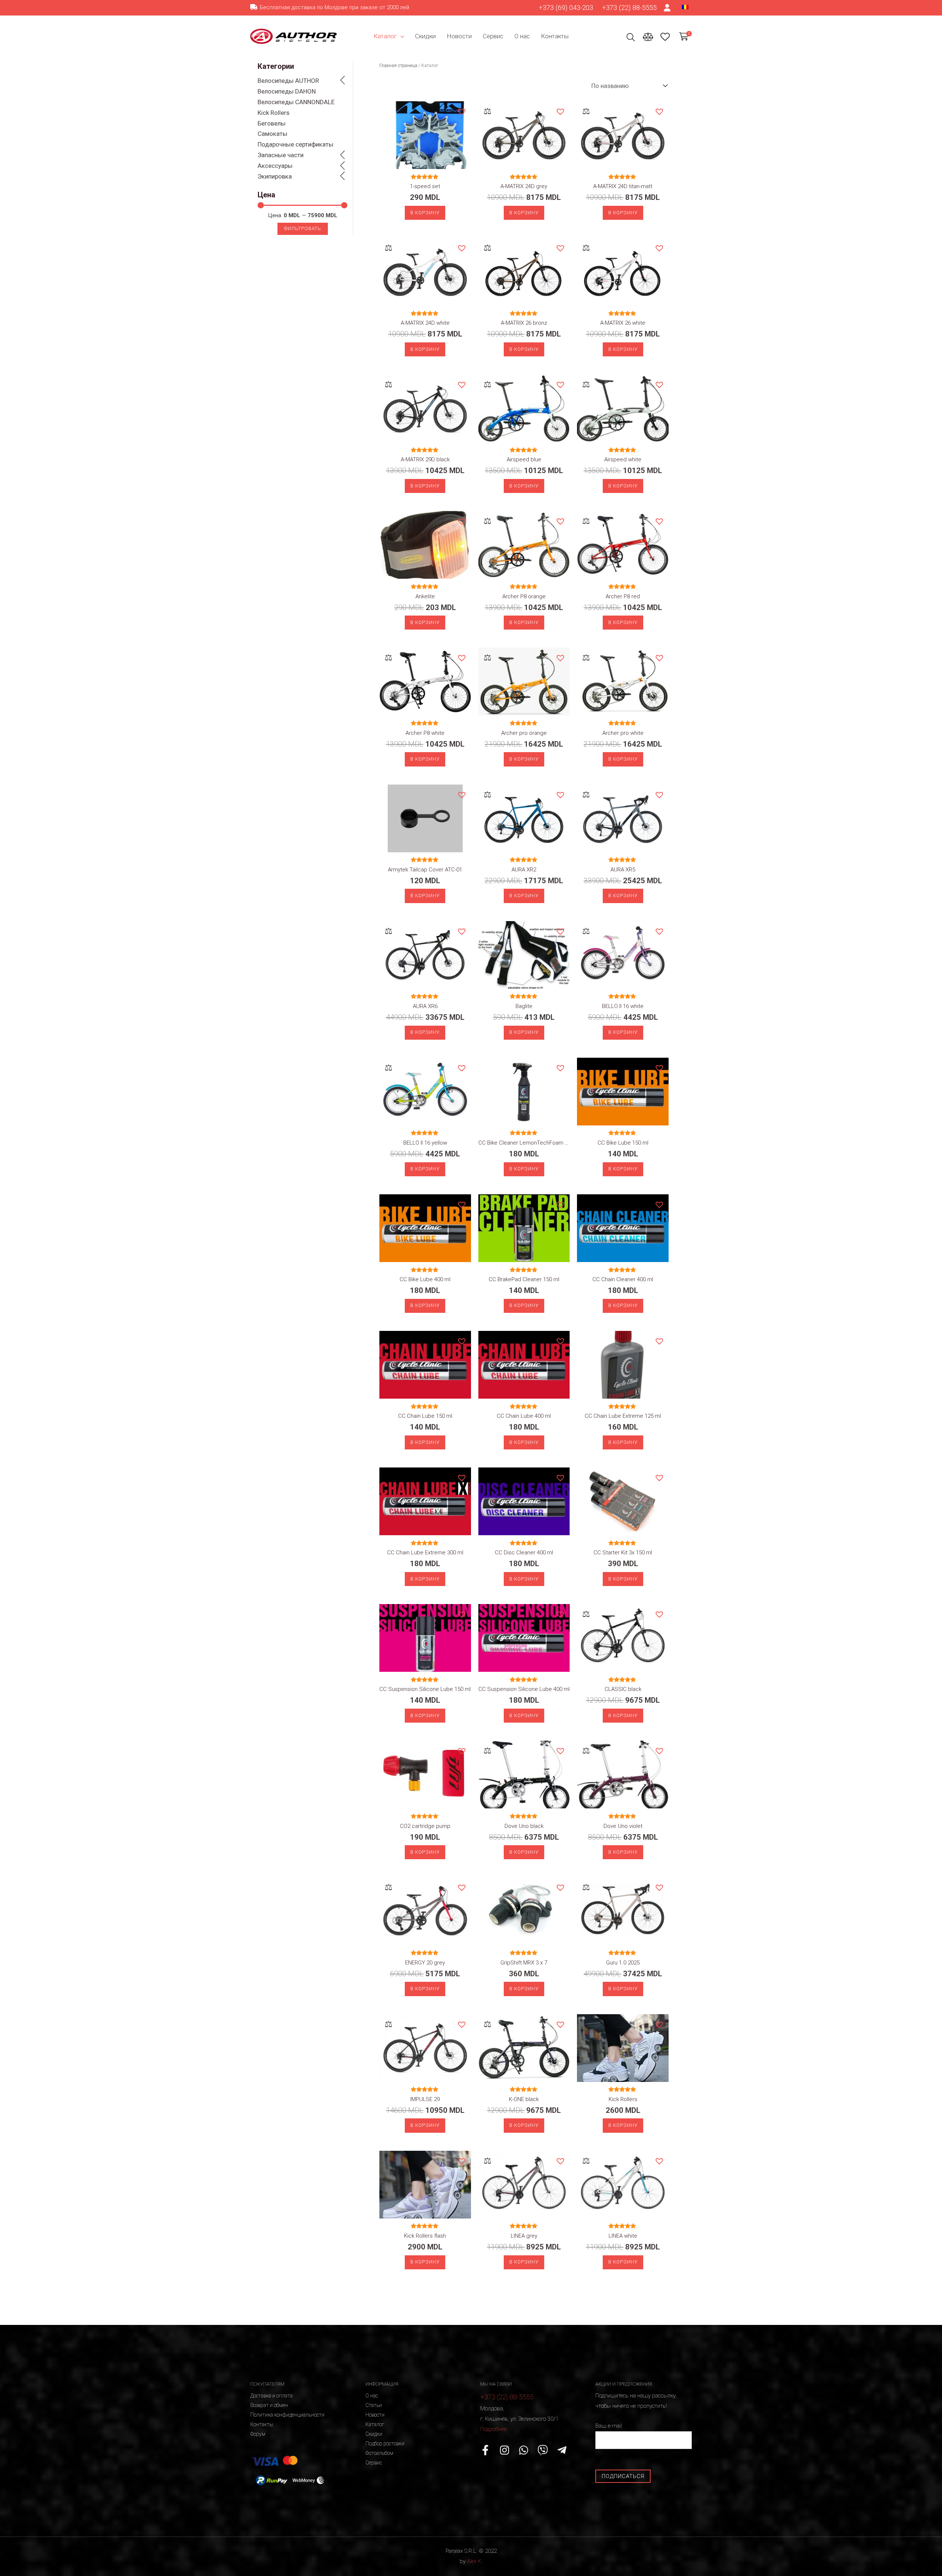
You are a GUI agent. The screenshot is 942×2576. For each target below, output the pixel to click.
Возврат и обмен (269, 2405)
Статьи (374, 2405)
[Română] (685, 7)
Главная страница (398, 66)
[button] (461, 111)
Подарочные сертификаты (295, 144)
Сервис (493, 36)
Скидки (425, 36)
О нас (522, 36)
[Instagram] (504, 2450)
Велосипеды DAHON (287, 91)
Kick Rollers (274, 113)
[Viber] (543, 2450)
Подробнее (493, 2429)
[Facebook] (485, 2450)
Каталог (385, 36)
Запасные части (281, 155)
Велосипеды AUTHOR (288, 81)
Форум (258, 2434)
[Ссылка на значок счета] (667, 8)
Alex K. (475, 2561)
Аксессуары (275, 166)
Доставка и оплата (271, 2396)
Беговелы (272, 123)
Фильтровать (303, 228)
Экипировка (275, 176)
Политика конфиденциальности (287, 2415)
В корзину (425, 213)
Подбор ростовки (385, 2443)
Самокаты (272, 134)
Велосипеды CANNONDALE (296, 102)
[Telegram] (562, 2450)
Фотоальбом (379, 2453)
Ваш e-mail (609, 2426)
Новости (459, 36)
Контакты (555, 36)
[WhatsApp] (524, 2450)
